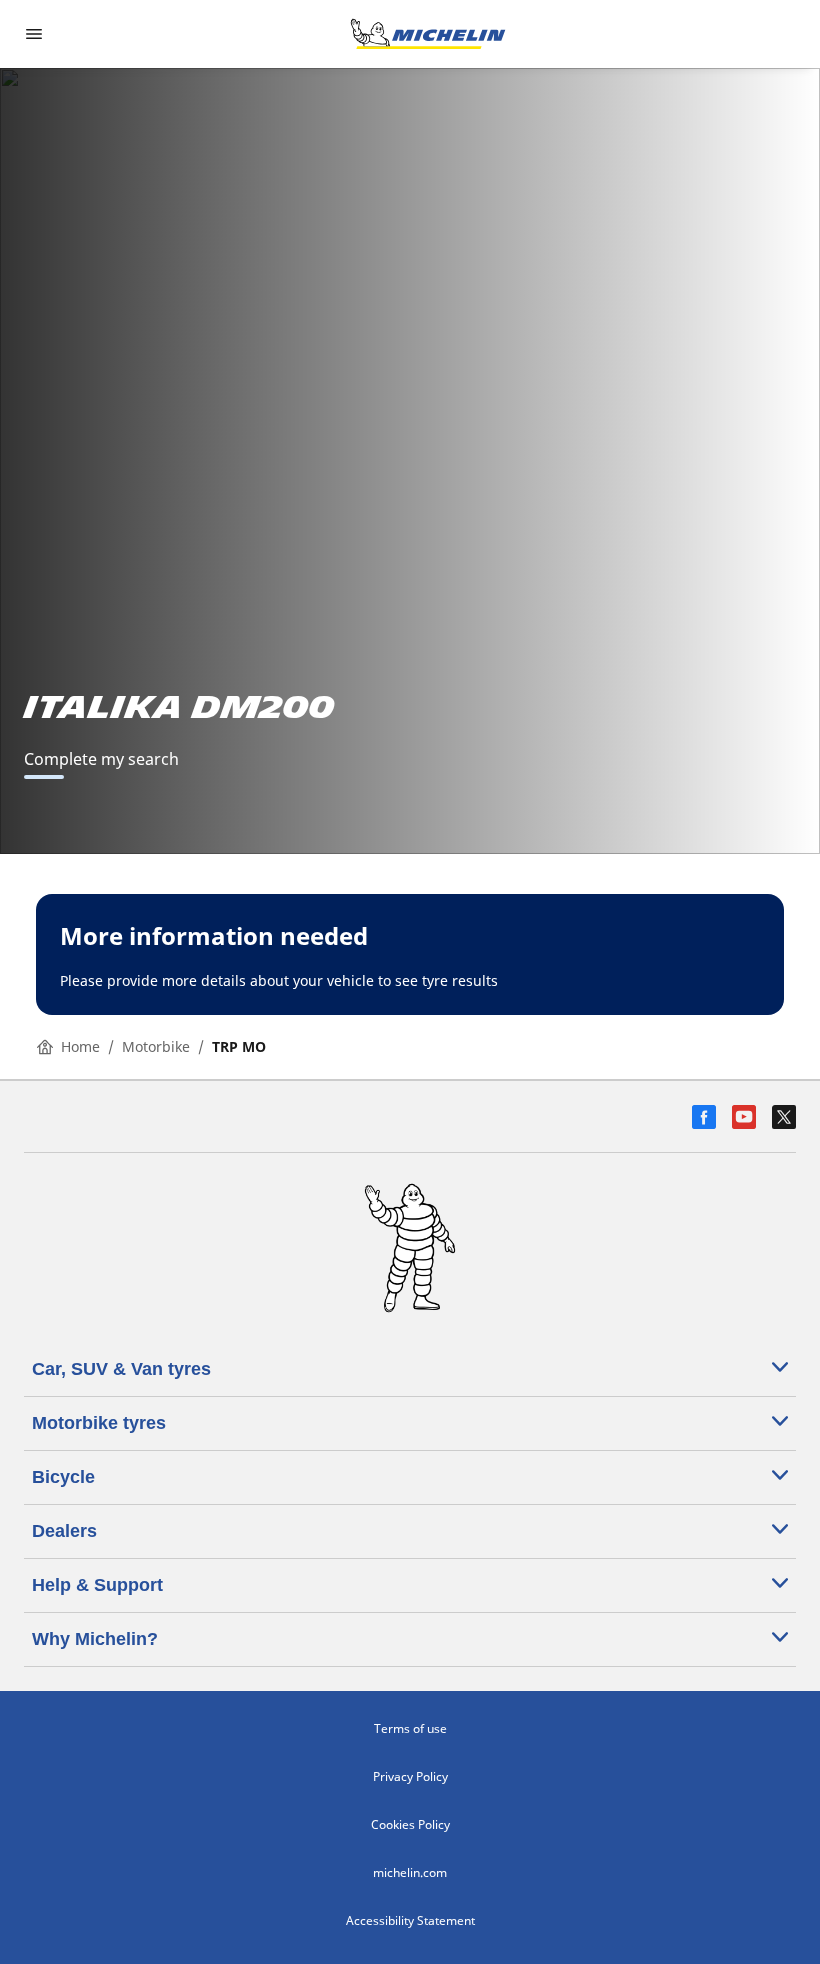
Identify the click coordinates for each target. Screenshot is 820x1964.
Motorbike (156, 1046)
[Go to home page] (428, 34)
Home (80, 1046)
